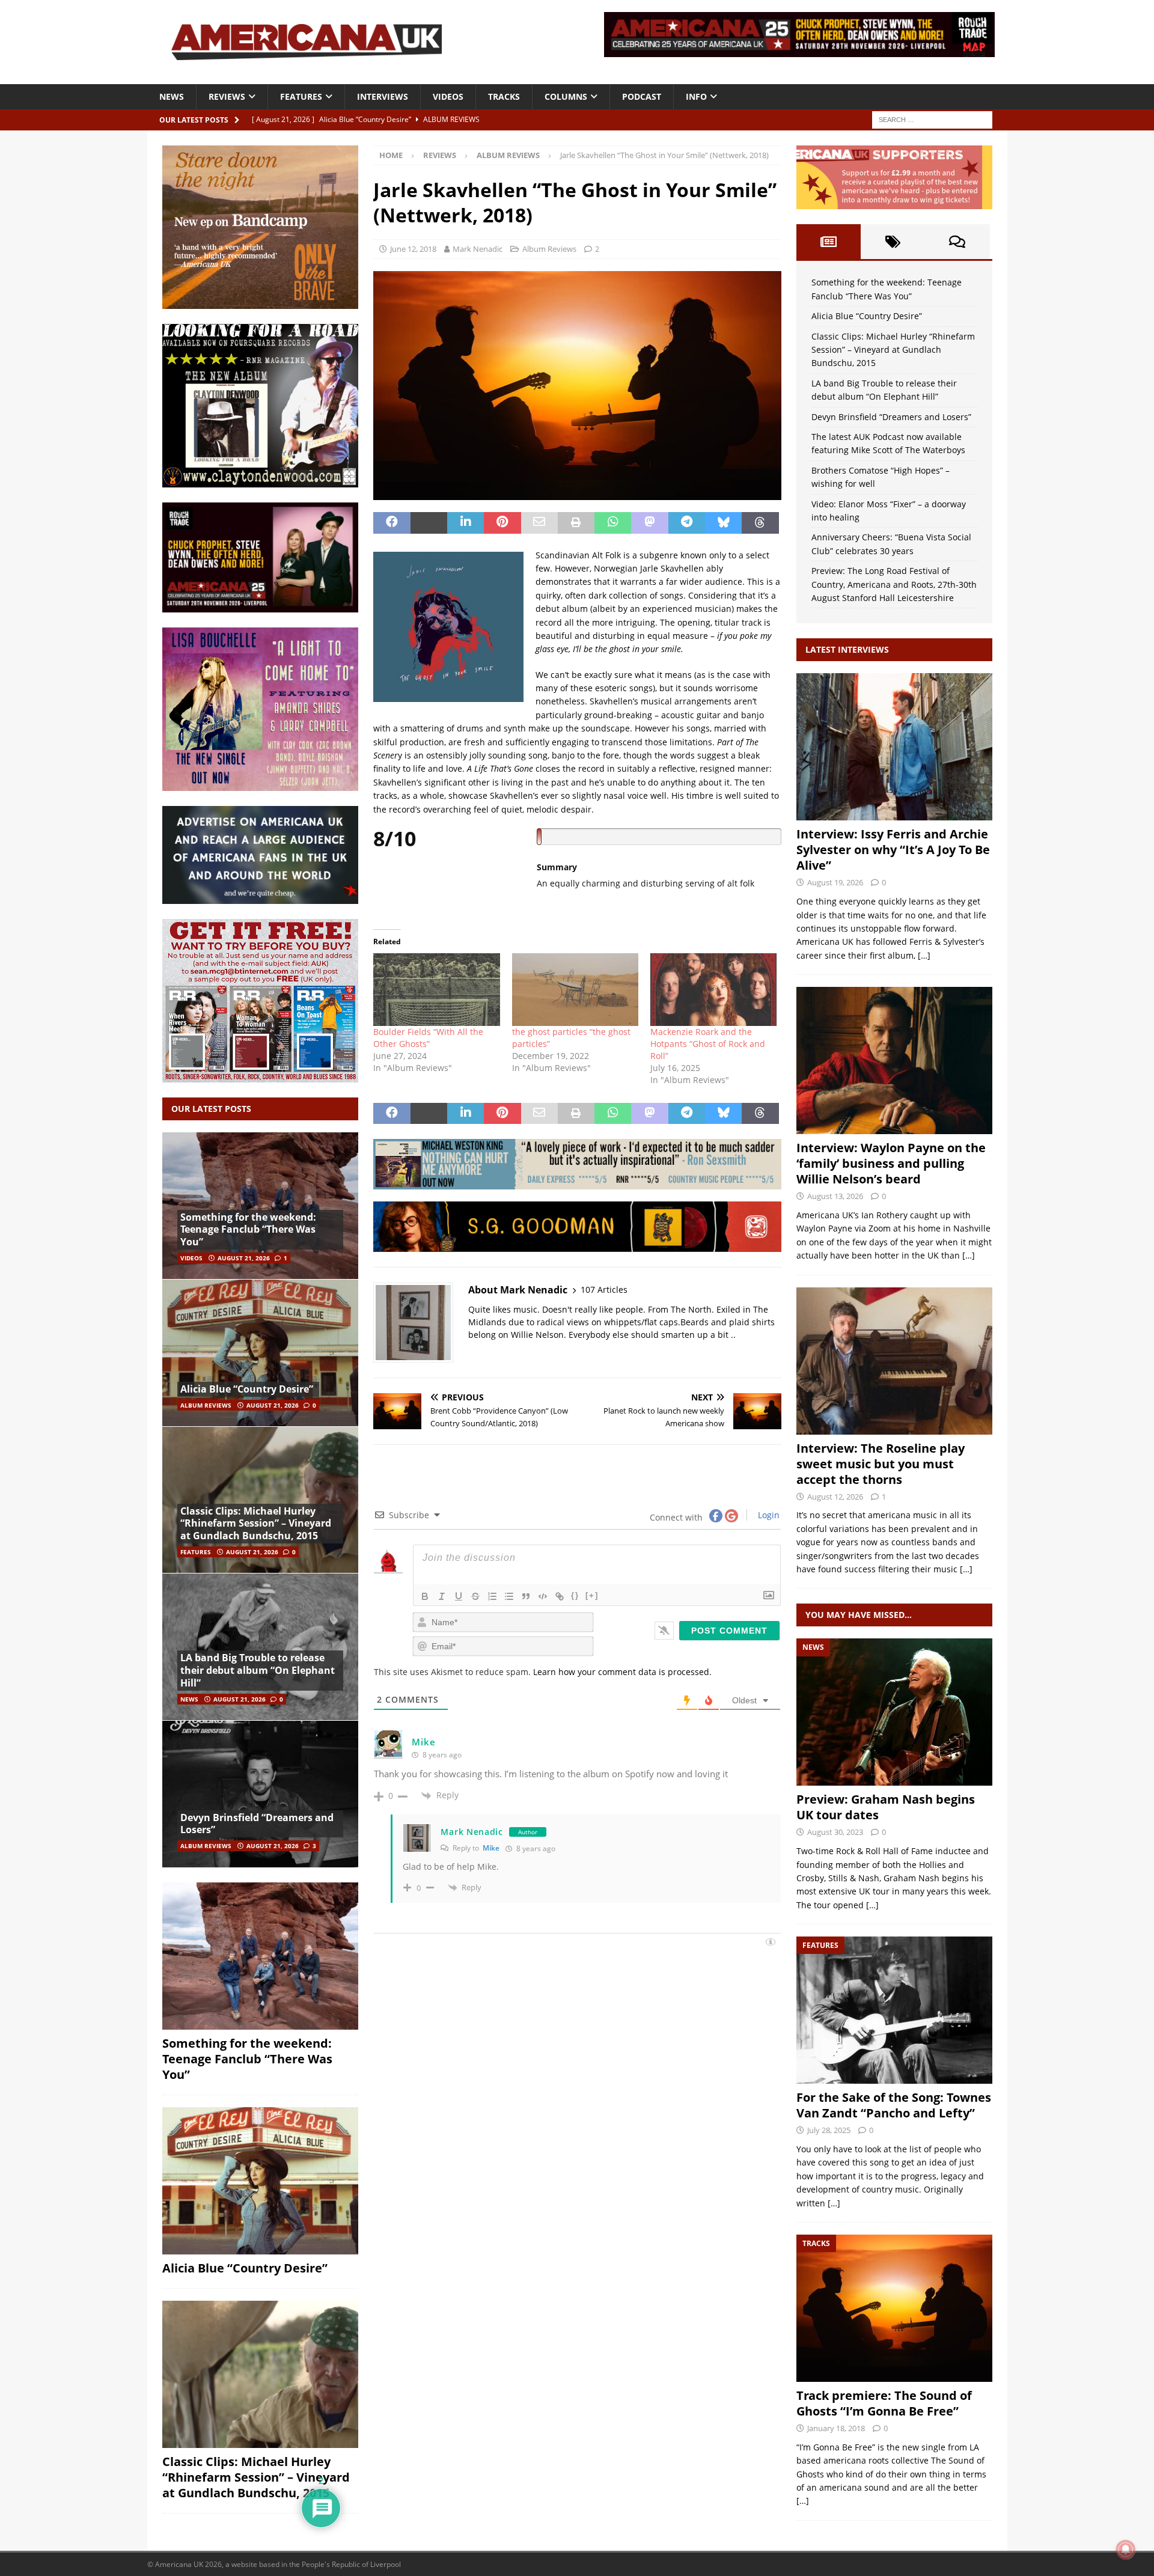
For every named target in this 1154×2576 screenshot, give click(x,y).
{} (575, 1595)
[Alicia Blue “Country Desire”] (260, 1353)
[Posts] (829, 242)
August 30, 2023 (835, 1832)
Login (768, 1515)
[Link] (560, 1596)
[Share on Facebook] (392, 523)
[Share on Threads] (760, 523)
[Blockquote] (526, 1596)
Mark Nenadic (478, 249)
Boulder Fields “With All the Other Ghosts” (428, 1038)
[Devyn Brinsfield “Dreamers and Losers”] (260, 1794)
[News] (894, 1712)
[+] (592, 1595)
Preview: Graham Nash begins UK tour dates (886, 1807)
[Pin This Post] (502, 523)
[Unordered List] (509, 1596)
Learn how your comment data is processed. (622, 1672)
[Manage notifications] (1126, 2550)
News (172, 96)
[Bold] (425, 1596)
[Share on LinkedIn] (466, 523)
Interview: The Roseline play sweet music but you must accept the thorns (881, 1464)
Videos (448, 96)
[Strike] (475, 1596)
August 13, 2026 (835, 1196)
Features (301, 96)
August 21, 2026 (244, 1258)
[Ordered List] (492, 1596)
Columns (566, 96)
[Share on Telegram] (687, 523)
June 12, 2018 (413, 249)
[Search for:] (932, 119)
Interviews (383, 96)
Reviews (227, 96)
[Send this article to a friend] (539, 523)
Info (696, 96)
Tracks (504, 96)
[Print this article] (576, 523)
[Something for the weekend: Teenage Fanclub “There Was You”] (260, 1206)
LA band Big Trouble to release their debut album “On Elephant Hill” (258, 1670)
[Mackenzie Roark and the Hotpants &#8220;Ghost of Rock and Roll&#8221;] (713, 989)
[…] (924, 955)
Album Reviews (549, 249)
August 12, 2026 (835, 1497)
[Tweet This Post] (429, 523)
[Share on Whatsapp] (613, 523)
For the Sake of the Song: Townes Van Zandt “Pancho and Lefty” (894, 2105)
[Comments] (957, 242)
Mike (423, 1742)
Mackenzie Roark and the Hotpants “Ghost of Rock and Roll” (708, 1044)
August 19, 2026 (835, 882)
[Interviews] (894, 747)
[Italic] (442, 1596)
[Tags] (893, 242)
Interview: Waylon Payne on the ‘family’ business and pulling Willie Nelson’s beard (891, 1163)
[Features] (894, 2010)
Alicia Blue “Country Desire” (247, 1389)
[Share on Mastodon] (649, 523)
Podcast (642, 96)
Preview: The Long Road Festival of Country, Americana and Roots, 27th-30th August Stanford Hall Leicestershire (894, 584)
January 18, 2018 (836, 2428)
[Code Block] (543, 1596)
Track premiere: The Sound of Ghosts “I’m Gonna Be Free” (884, 2403)
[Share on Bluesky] (723, 523)
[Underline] (459, 1596)
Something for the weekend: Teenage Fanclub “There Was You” (248, 1230)
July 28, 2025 (829, 2130)
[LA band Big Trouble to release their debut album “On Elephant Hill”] (260, 1647)
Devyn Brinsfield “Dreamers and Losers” (257, 1824)
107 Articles (604, 1290)
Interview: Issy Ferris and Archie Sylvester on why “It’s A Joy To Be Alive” (893, 850)
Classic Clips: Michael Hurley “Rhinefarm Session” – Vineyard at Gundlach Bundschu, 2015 (256, 1524)
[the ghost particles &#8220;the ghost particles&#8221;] (575, 989)
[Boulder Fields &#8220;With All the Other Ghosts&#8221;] (436, 989)
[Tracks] (894, 2308)
